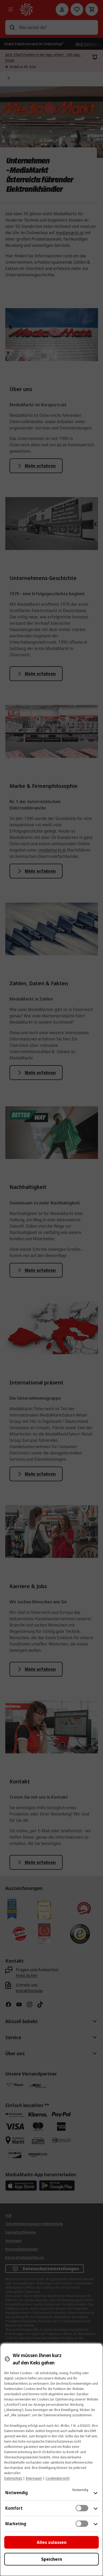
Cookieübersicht (57, 2478)
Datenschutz (13, 2478)
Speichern (52, 2559)
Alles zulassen (52, 2542)
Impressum (34, 2478)
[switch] (82, 2508)
